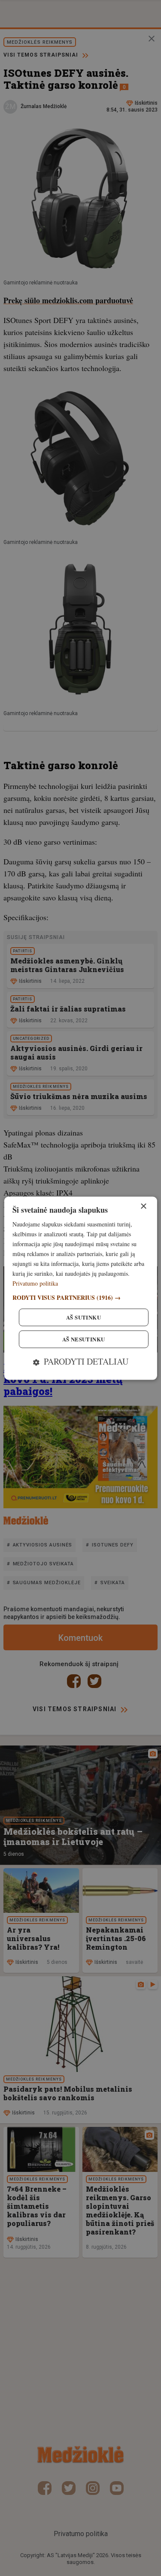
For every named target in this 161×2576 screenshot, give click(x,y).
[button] (80, 1297)
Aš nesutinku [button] (84, 1339)
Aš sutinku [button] (84, 1317)
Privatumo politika (35, 1284)
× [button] (143, 1206)
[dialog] (80, 1288)
